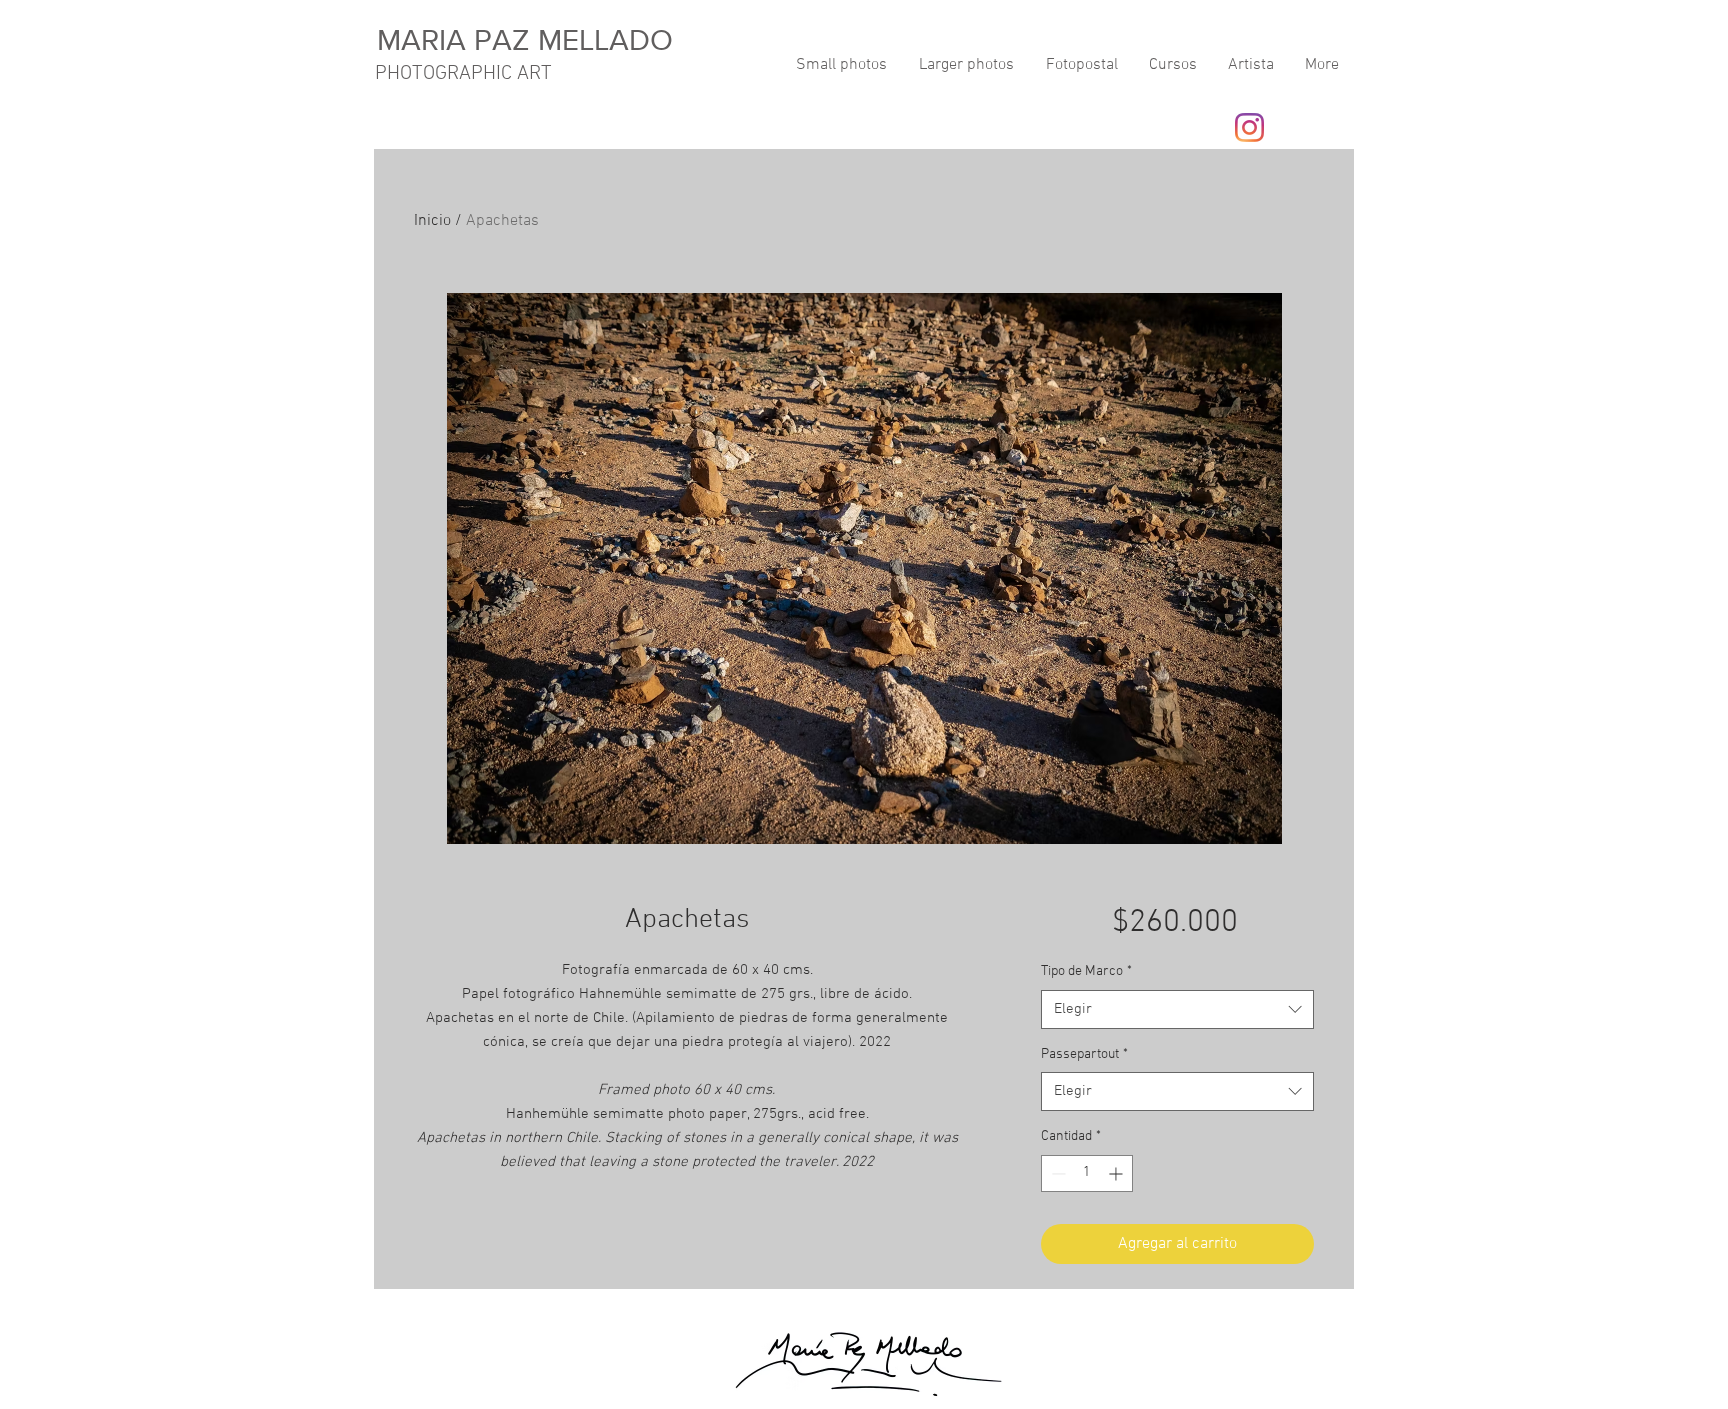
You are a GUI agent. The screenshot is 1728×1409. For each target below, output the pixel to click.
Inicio (432, 221)
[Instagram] (1249, 127)
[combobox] (1177, 1009)
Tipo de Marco (1086, 971)
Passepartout (1084, 1054)
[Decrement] (1056, 1173)
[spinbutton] (1087, 1173)
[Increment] (1117, 1173)
